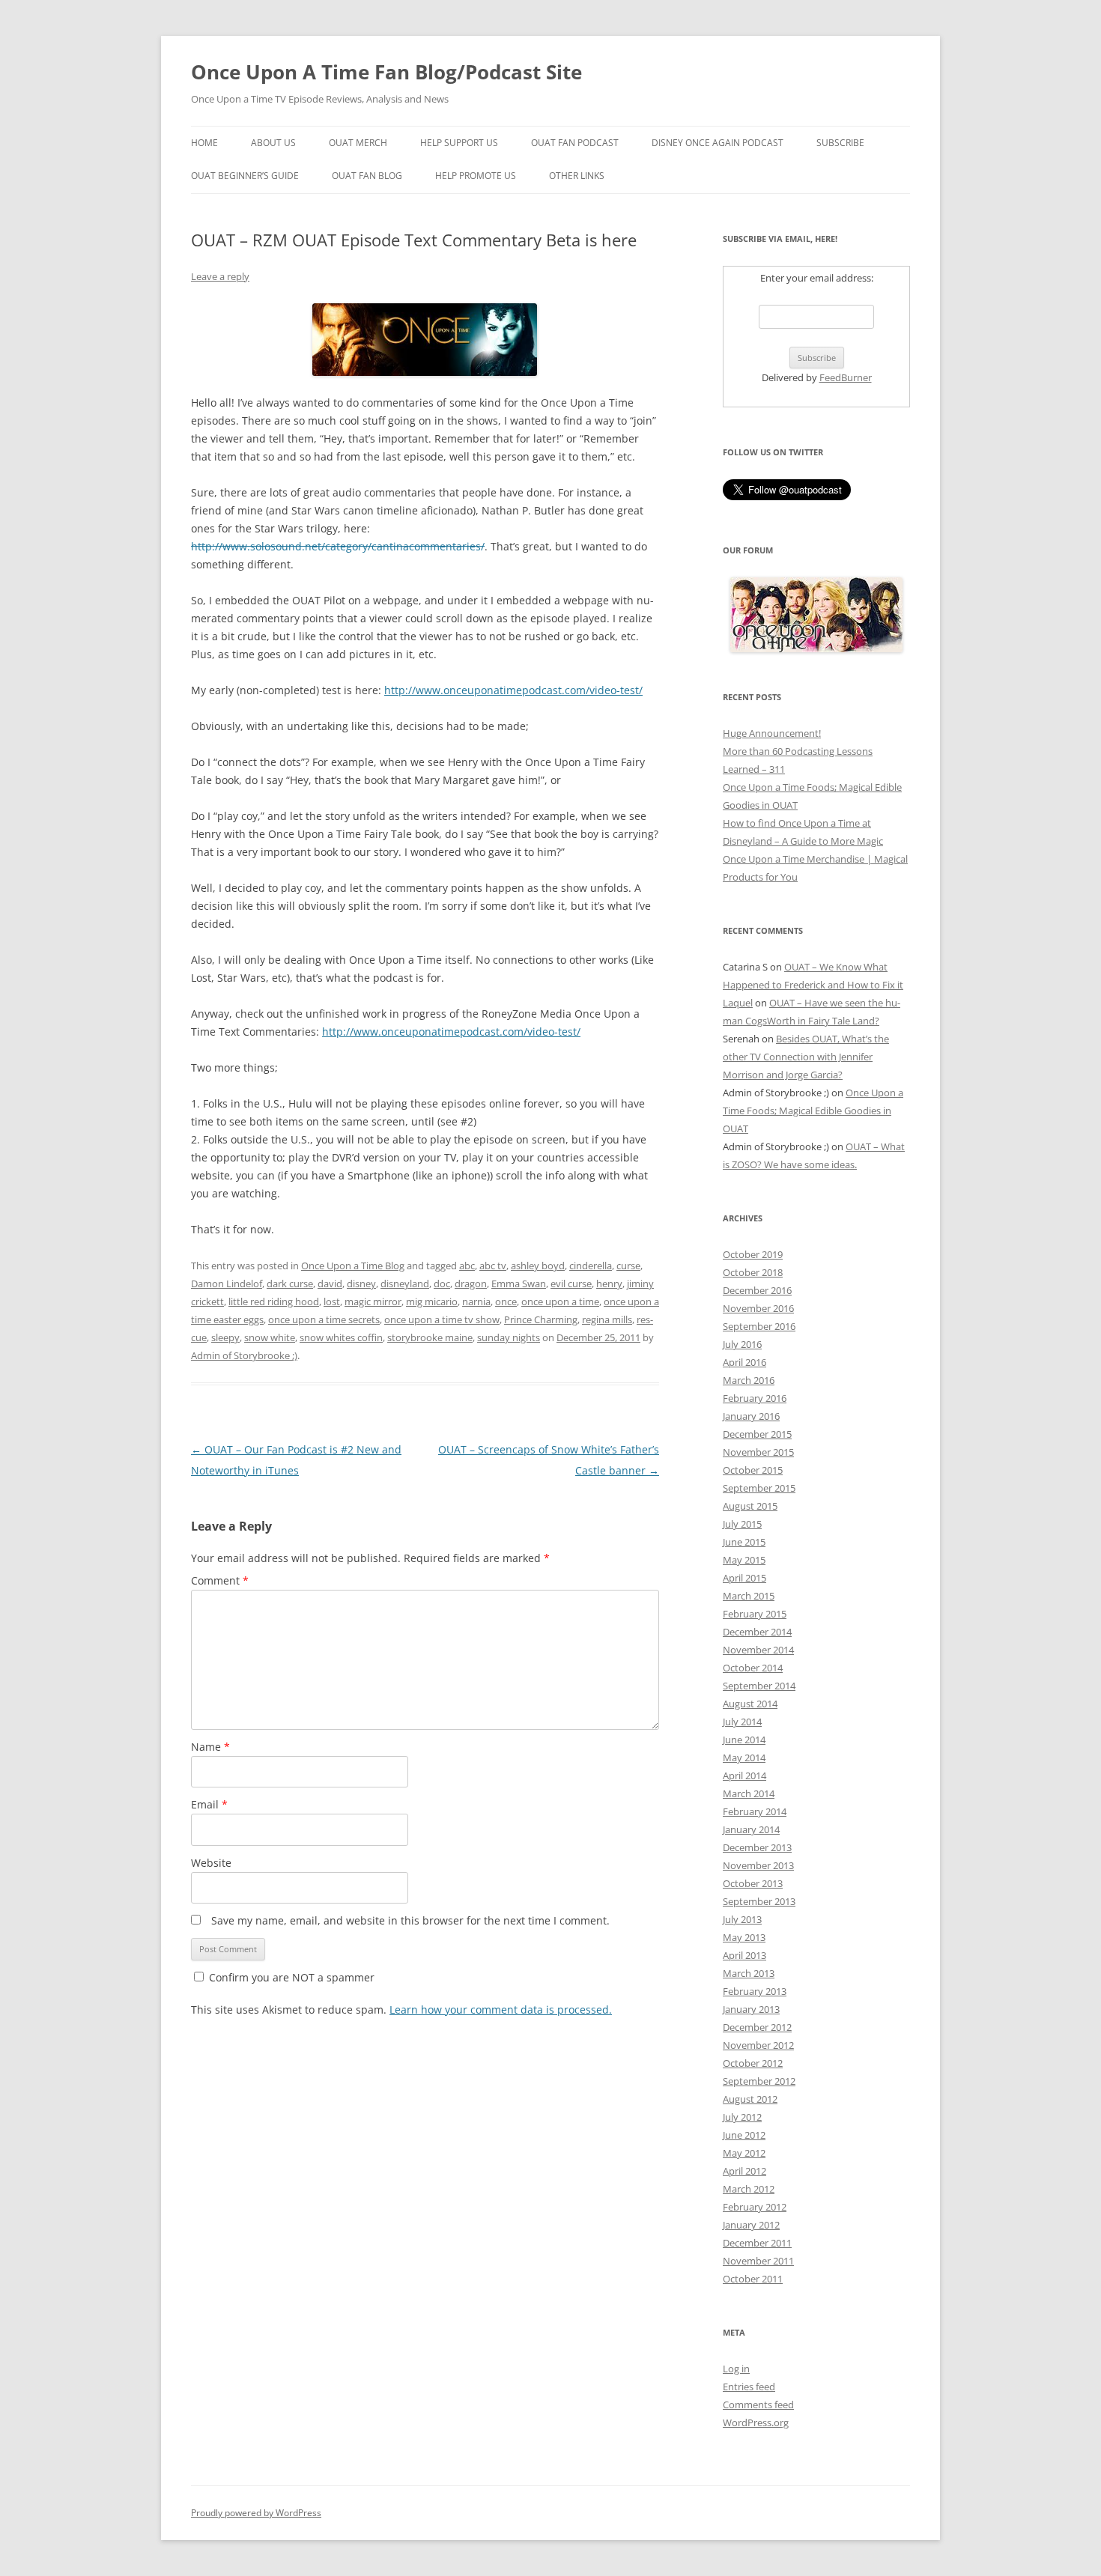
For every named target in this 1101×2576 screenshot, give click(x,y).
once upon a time (560, 1301)
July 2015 (742, 1524)
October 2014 (753, 1668)
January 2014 (751, 1829)
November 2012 (758, 2045)
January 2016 (751, 1416)
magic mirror (373, 1301)
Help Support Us (459, 143)
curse (628, 1266)
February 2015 (755, 1614)
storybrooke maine (430, 1337)
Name (210, 1747)
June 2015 (744, 1542)
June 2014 (744, 1740)
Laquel (738, 1003)
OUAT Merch (358, 143)
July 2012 (742, 2117)
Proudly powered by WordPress (256, 2513)
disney (361, 1284)
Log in (736, 2369)
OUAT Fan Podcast (575, 143)
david (330, 1284)
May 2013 (744, 1937)
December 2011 (757, 2243)
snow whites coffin (341, 1337)
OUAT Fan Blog (367, 176)
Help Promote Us (476, 176)
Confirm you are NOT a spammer (290, 1977)
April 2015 (744, 1578)
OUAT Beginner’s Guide (245, 176)
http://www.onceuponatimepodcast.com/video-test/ (513, 690)
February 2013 (755, 1991)
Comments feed (758, 2405)
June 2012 (744, 2135)
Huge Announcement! (772, 733)
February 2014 (755, 1811)
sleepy (225, 1337)
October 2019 (753, 1254)
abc (467, 1266)
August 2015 (750, 1506)
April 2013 (744, 1955)
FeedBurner (846, 377)
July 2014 (742, 1722)
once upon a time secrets (324, 1319)
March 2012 (749, 2189)
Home (204, 143)
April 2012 (744, 2171)
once (506, 1301)
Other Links (577, 176)
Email (209, 1804)
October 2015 (753, 1470)
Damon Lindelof (227, 1284)
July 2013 (742, 1919)
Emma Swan (519, 1284)
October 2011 (753, 2279)
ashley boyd (538, 1266)
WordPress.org (756, 2422)
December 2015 (757, 1434)
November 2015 (758, 1452)
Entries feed (749, 2387)
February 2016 (755, 1398)
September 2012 (759, 2081)
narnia (476, 1301)
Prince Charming (541, 1319)
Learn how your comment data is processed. (501, 2010)
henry (609, 1284)
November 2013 (758, 1865)
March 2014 (749, 1793)
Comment (220, 1580)
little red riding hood (274, 1301)
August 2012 (750, 2099)
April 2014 (744, 1775)
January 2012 (751, 2225)
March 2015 (749, 1596)
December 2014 (757, 1632)
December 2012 (757, 2027)
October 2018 (753, 1272)
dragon (471, 1284)
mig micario (432, 1301)
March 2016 (749, 1380)
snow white (270, 1337)
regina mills (607, 1319)
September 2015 (759, 1488)
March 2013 (749, 1973)
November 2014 (758, 1650)
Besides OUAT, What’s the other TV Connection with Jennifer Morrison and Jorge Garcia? (806, 1057)
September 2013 (759, 1901)
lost (332, 1301)
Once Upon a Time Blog (353, 1266)
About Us (273, 143)
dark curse (290, 1284)
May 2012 (744, 2153)
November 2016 (758, 1308)
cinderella (591, 1266)
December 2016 (757, 1290)
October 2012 (753, 2063)
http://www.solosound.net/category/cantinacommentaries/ (338, 546)
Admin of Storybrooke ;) (244, 1355)
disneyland (405, 1284)
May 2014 (744, 1758)
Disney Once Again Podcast (718, 143)
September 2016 (759, 1326)
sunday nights (509, 1337)
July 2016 (742, 1344)
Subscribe (840, 143)
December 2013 (757, 1847)
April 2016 (744, 1362)
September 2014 (759, 1686)
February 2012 (755, 2207)
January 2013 (751, 2009)
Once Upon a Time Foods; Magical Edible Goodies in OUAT (813, 1111)
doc (442, 1284)
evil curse (571, 1284)
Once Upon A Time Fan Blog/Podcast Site (386, 72)
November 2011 (758, 2261)
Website (211, 1863)
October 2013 (753, 1883)
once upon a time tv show (442, 1319)
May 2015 (744, 1560)
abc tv (493, 1266)
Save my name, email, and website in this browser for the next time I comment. (410, 1920)
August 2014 (750, 1704)
